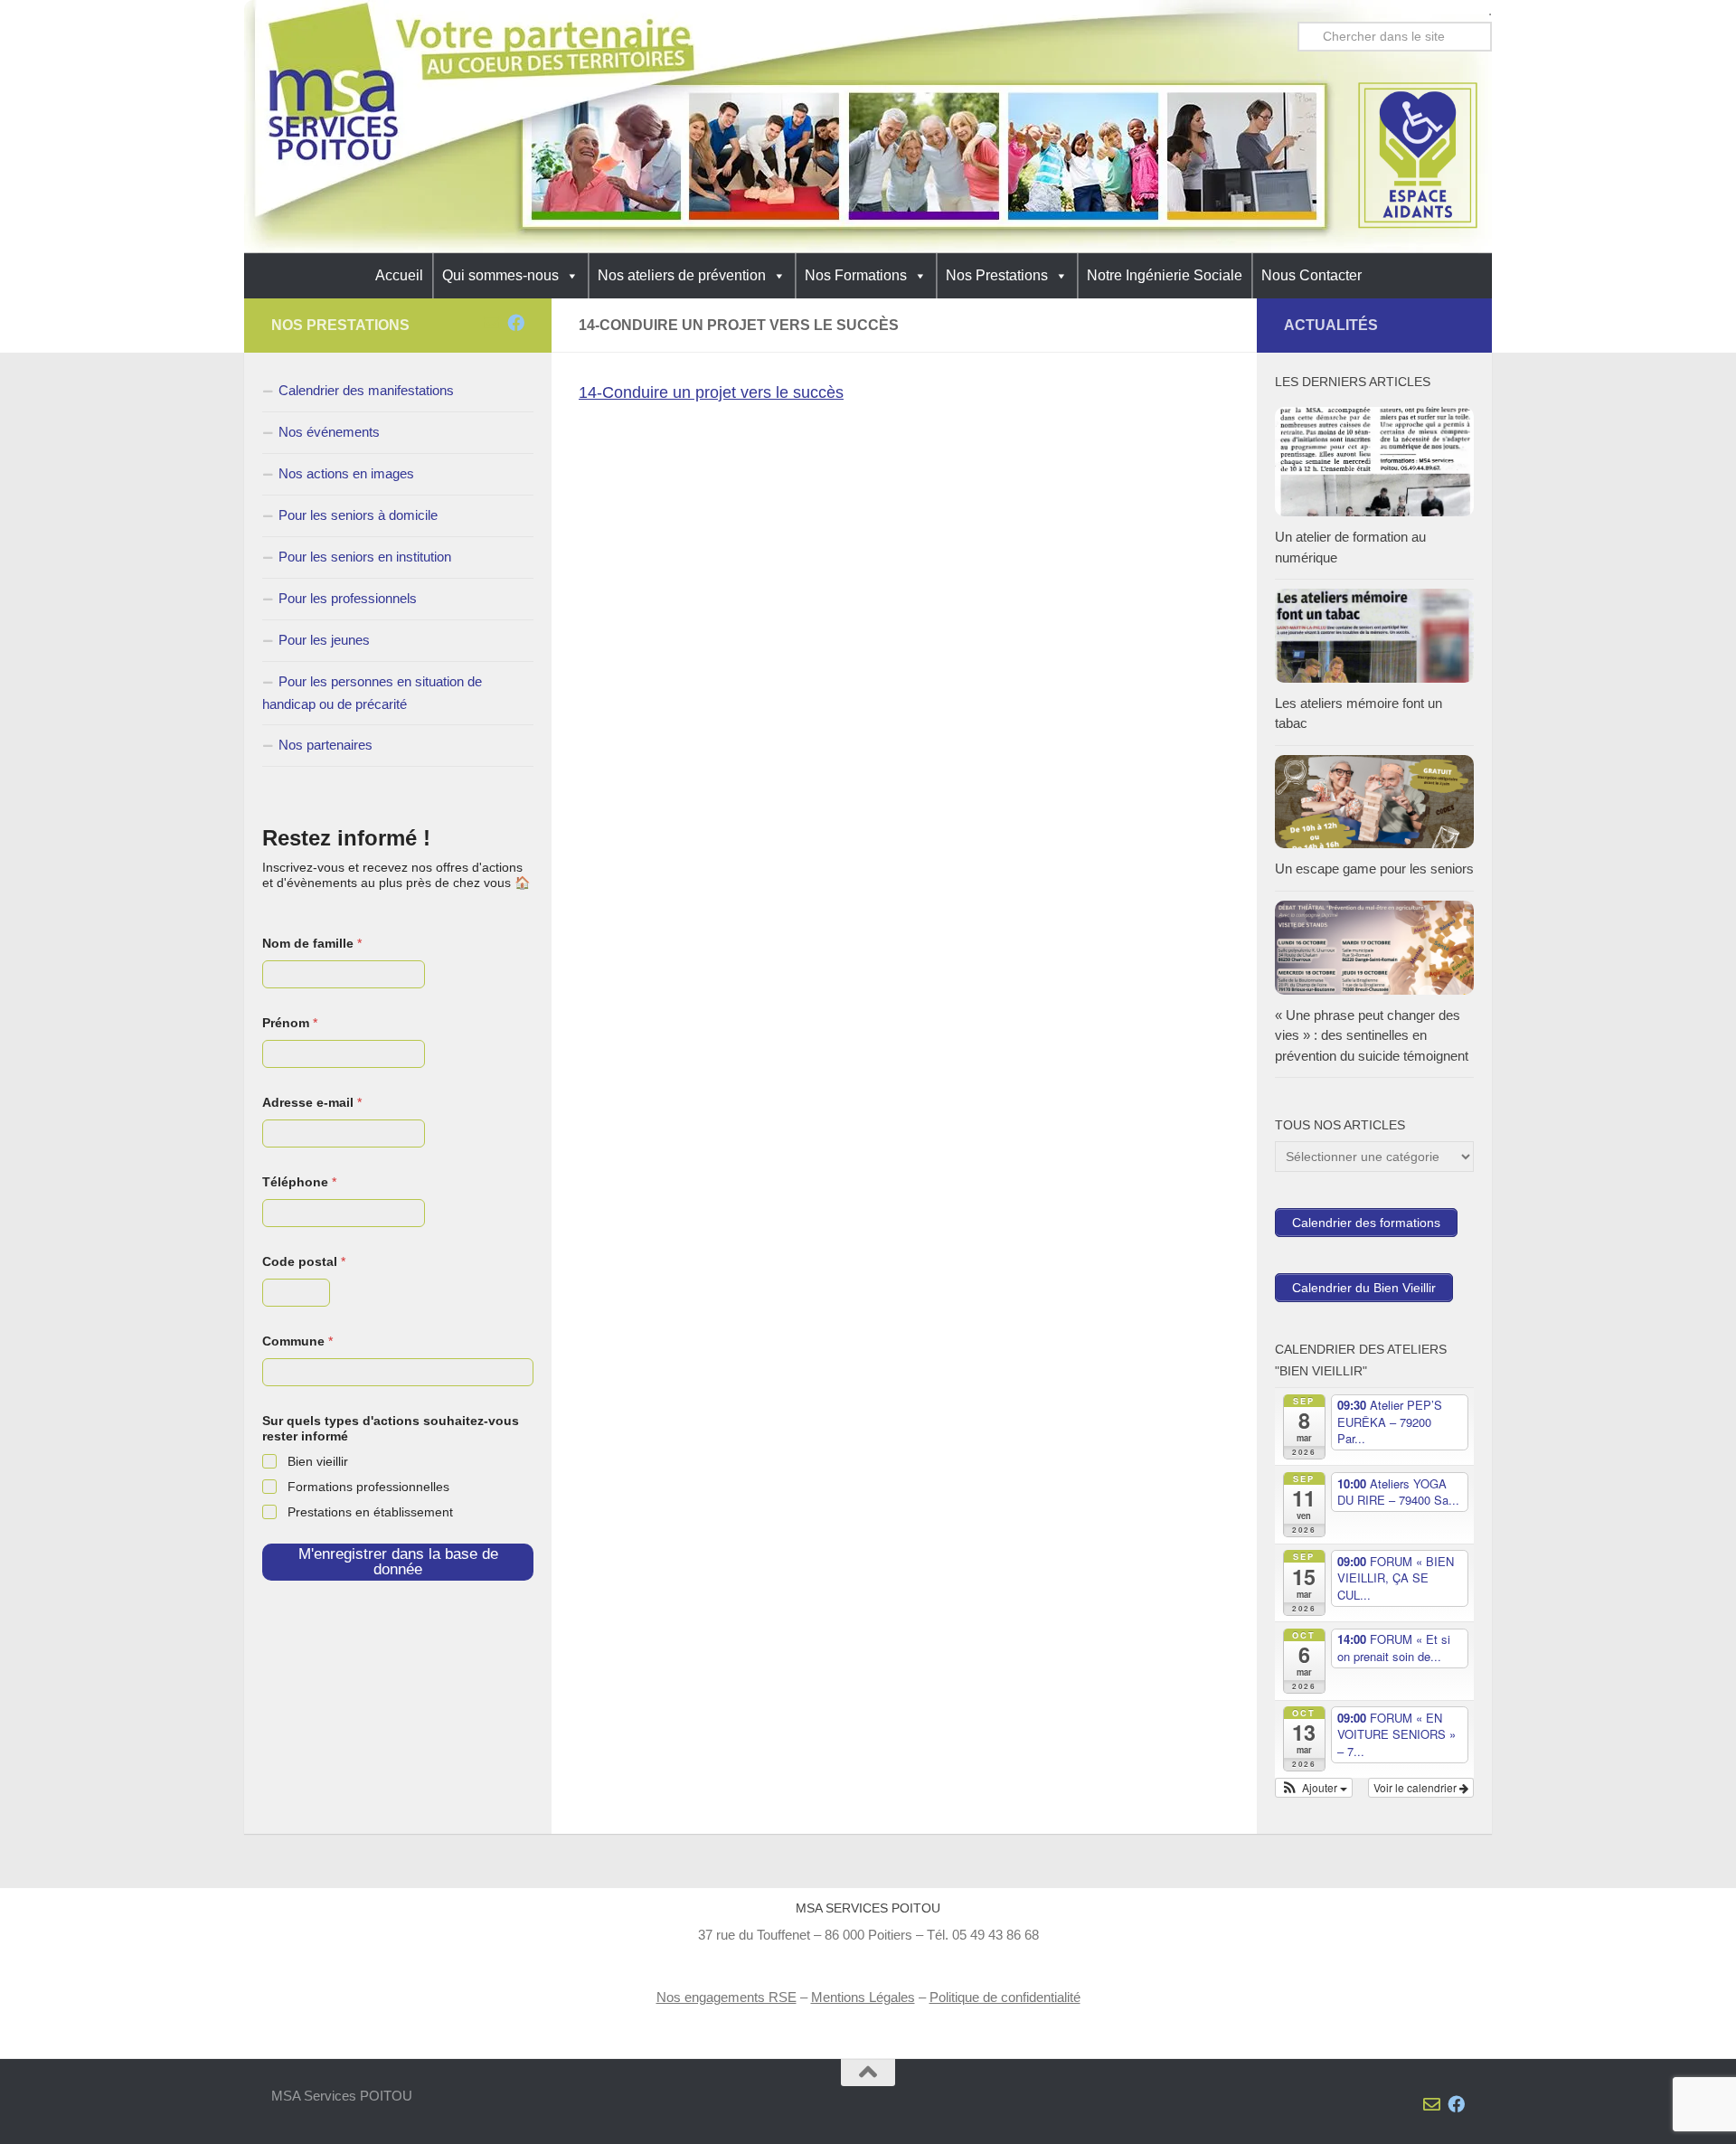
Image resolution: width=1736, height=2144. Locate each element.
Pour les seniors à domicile (358, 515)
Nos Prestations (997, 275)
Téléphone (299, 1182)
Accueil (399, 275)
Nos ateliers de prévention (682, 275)
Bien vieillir (318, 1461)
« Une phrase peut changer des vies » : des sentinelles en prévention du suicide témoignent (1372, 1035)
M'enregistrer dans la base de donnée (398, 1562)
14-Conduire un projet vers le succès (711, 392)
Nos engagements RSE (726, 1997)
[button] (1314, 1788)
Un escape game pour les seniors (1374, 869)
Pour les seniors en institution (365, 557)
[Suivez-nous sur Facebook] (516, 322)
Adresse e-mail (312, 1102)
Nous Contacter (1311, 275)
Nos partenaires (325, 745)
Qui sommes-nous (500, 275)
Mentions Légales (863, 1997)
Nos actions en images (346, 473)
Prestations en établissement (370, 1512)
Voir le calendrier (1416, 1787)
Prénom (290, 1023)
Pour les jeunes (324, 640)
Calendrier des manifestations (366, 390)
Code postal (304, 1261)
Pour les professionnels (348, 598)
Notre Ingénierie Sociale (1165, 275)
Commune (297, 1341)
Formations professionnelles (368, 1487)
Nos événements (329, 432)
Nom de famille (312, 943)
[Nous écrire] (491, 322)
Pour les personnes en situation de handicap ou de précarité (372, 693)
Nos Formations (856, 275)
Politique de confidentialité (1005, 1997)
